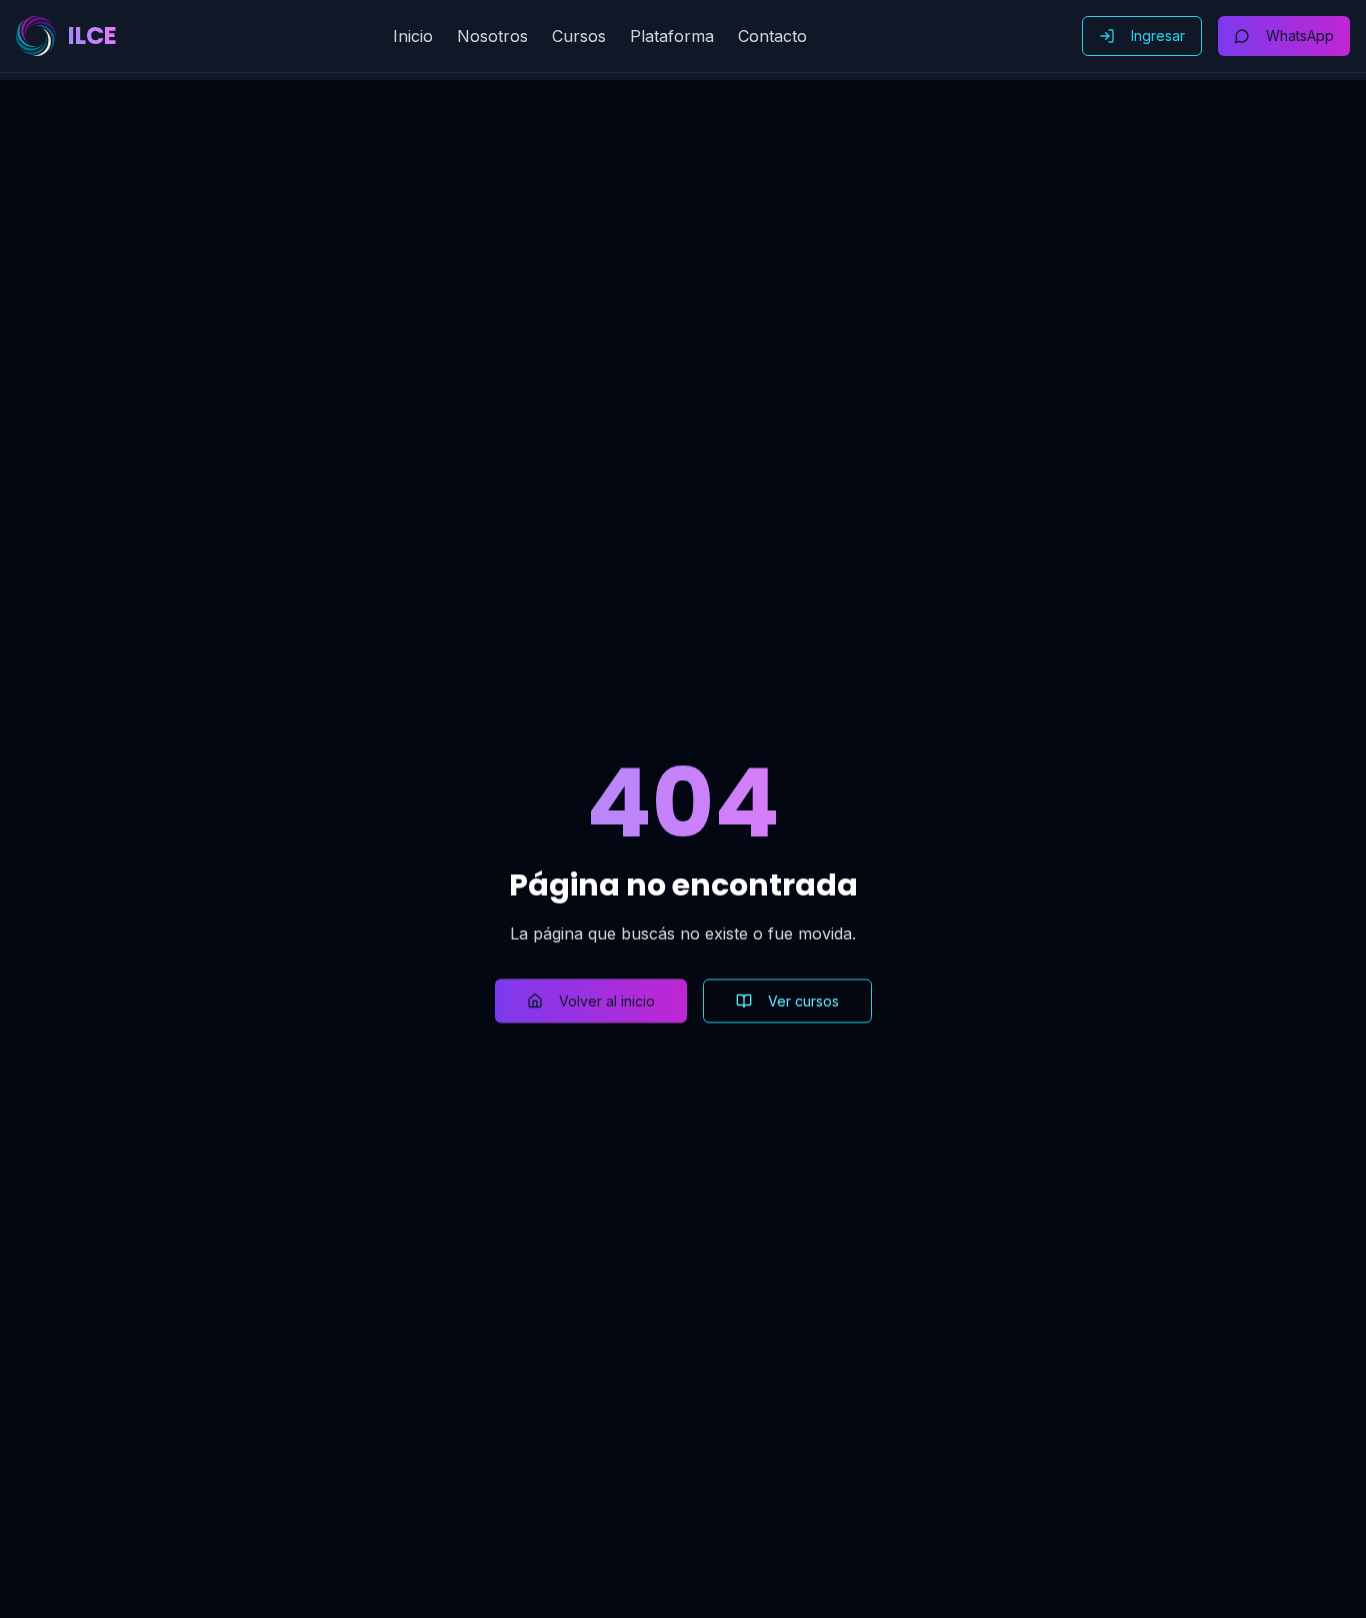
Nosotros (492, 36)
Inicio (413, 36)
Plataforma (672, 36)
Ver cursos (803, 1000)
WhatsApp (1300, 35)
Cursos (579, 36)
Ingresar (1158, 35)
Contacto (772, 36)
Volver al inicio (607, 1000)
